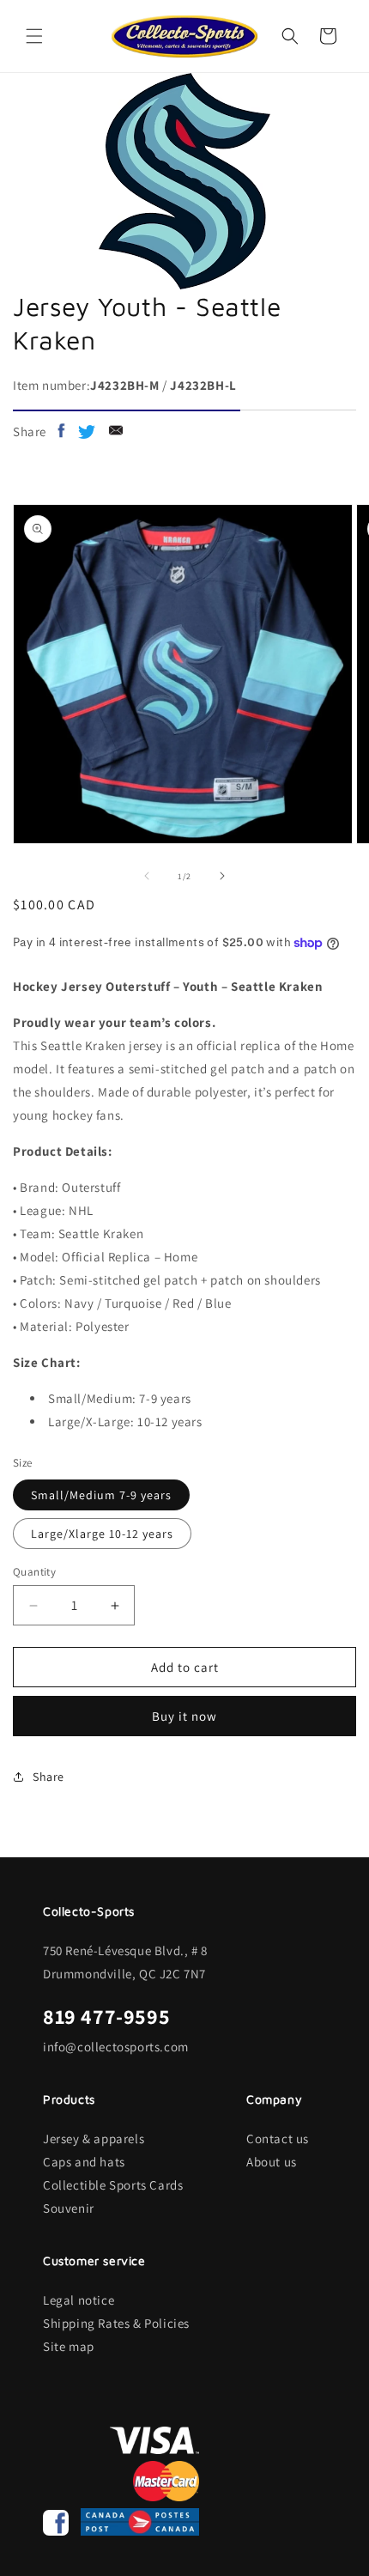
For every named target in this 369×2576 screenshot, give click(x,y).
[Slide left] (147, 876)
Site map (69, 2346)
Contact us (278, 2139)
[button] (34, 36)
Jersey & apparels (94, 2139)
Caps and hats (84, 2162)
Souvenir (69, 2208)
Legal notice (79, 2300)
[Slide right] (222, 876)
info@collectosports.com (116, 2047)
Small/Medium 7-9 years (101, 1495)
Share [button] (48, 1777)
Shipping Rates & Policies (116, 2323)
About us (272, 2162)
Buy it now (184, 1716)
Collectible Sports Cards (113, 2185)
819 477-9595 (106, 2016)
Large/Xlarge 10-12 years (102, 1534)
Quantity (34, 1572)
